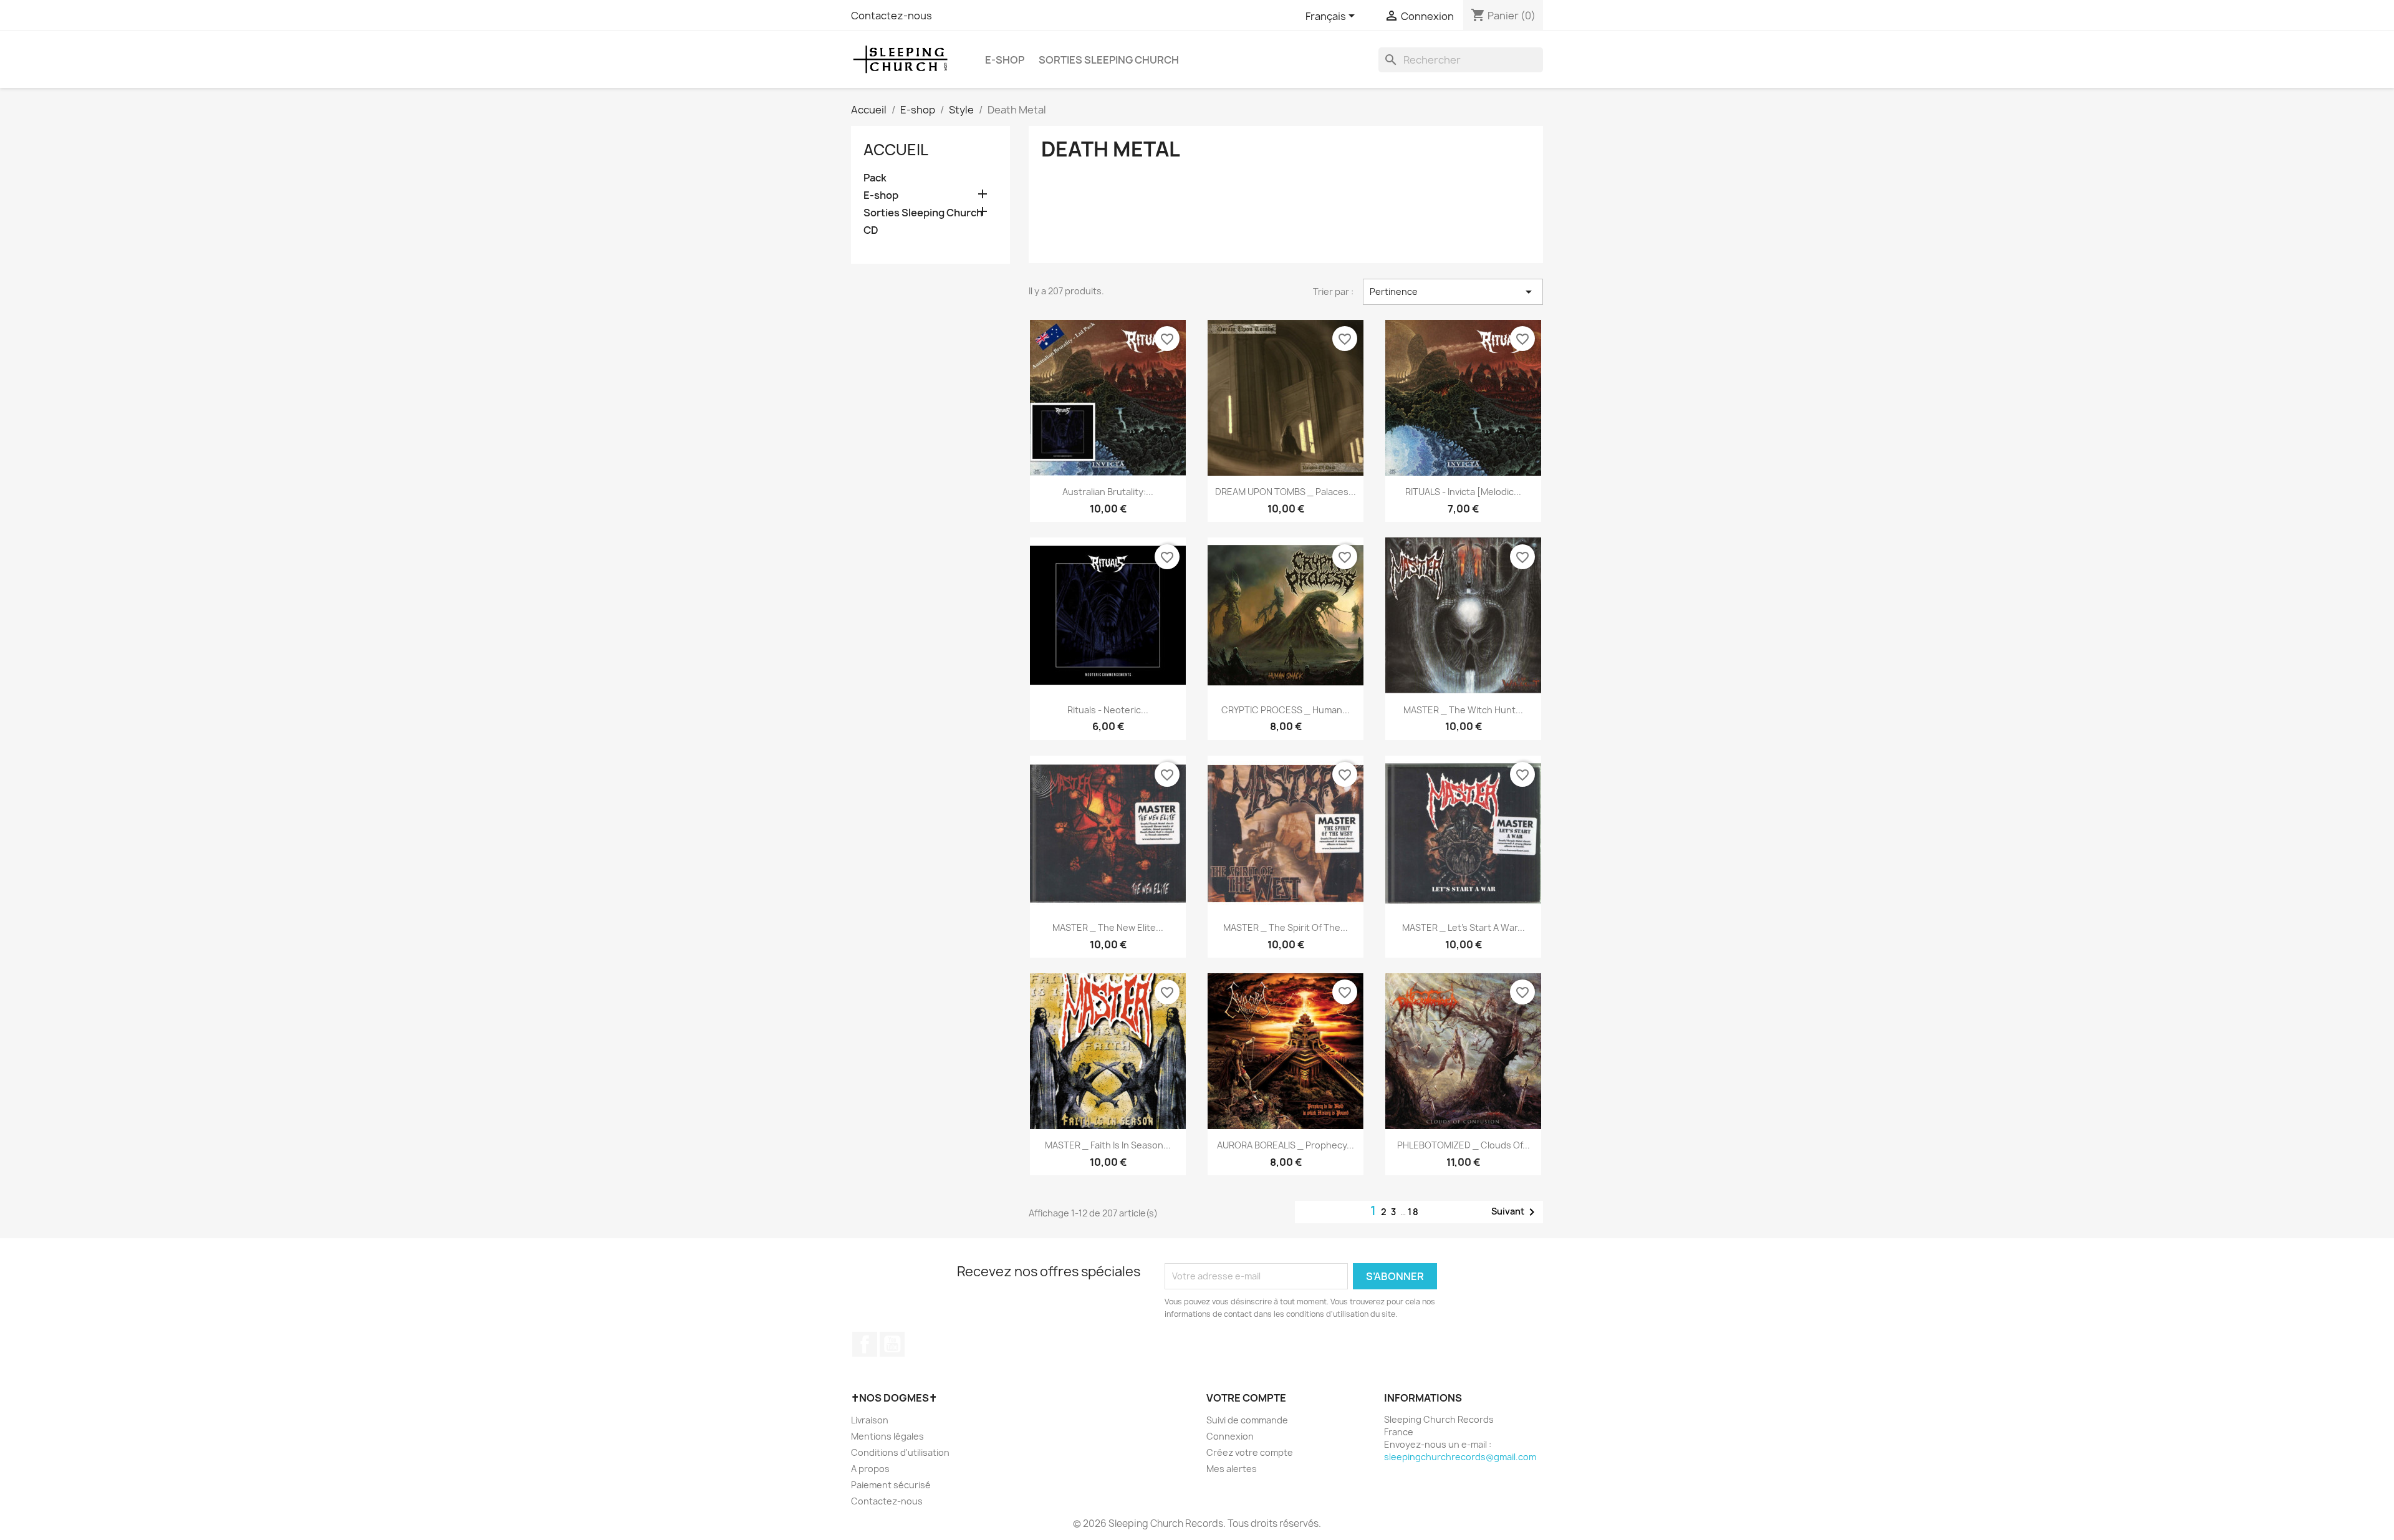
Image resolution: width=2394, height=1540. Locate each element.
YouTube (892, 1344)
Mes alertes (1232, 1469)
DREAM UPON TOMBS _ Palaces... (1286, 492)
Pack (875, 178)
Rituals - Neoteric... (1108, 710)
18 (1414, 1212)
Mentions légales (887, 1436)
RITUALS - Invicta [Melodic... (1463, 492)
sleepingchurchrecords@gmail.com (1460, 1457)
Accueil (896, 150)
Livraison (870, 1420)
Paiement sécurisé (891, 1485)
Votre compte (1246, 1398)
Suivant (1515, 1212)
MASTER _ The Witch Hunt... (1463, 710)
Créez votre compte (1250, 1452)
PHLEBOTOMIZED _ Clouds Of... (1464, 1145)
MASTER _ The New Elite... (1108, 927)
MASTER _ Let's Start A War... (1464, 927)
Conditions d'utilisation (900, 1452)
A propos (870, 1469)
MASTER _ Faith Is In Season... (1108, 1145)
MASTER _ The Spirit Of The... (1286, 927)
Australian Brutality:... (1108, 492)
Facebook (865, 1344)
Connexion (1230, 1436)
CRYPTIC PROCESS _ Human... (1286, 710)
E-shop (1005, 60)
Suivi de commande (1247, 1420)
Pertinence (1453, 292)
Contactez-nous (892, 16)
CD (871, 230)
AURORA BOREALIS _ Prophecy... (1286, 1145)
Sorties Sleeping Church (1109, 60)
